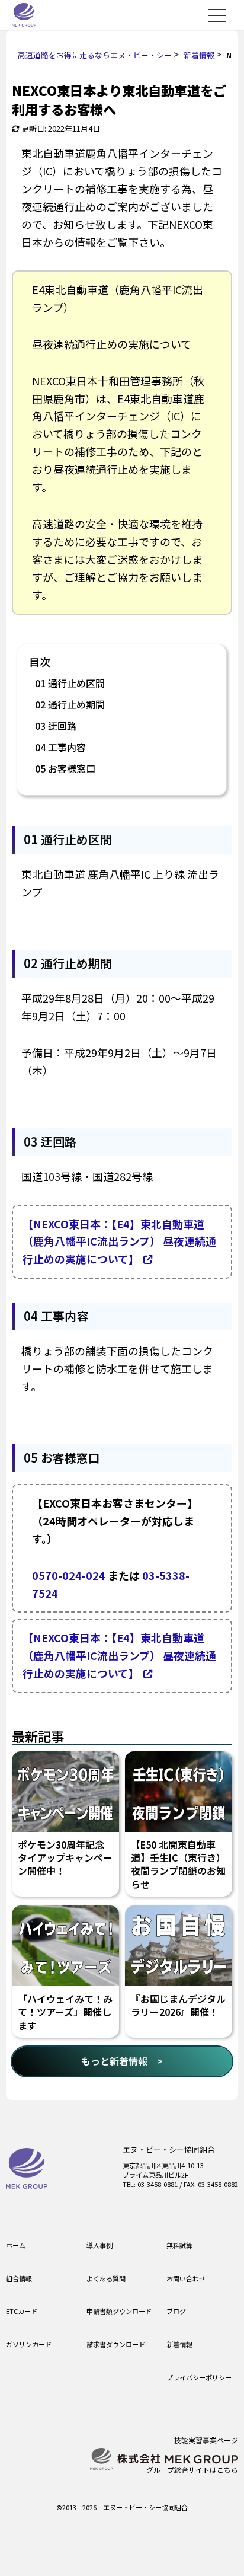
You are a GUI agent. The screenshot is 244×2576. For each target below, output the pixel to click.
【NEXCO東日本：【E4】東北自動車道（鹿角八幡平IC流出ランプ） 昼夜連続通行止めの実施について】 (119, 1241)
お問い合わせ (186, 2278)
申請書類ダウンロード (119, 2311)
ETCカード (22, 2311)
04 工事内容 (60, 747)
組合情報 (19, 2278)
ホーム (16, 2245)
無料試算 (179, 2245)
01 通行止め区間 (70, 683)
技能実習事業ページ (206, 2440)
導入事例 (99, 2245)
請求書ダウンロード (116, 2344)
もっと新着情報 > (122, 2061)
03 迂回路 (56, 726)
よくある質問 (106, 2278)
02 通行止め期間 (70, 704)
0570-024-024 (69, 1575)
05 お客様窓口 (65, 768)
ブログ (176, 2311)
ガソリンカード (29, 2344)
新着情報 (179, 2344)
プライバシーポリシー (199, 2377)
